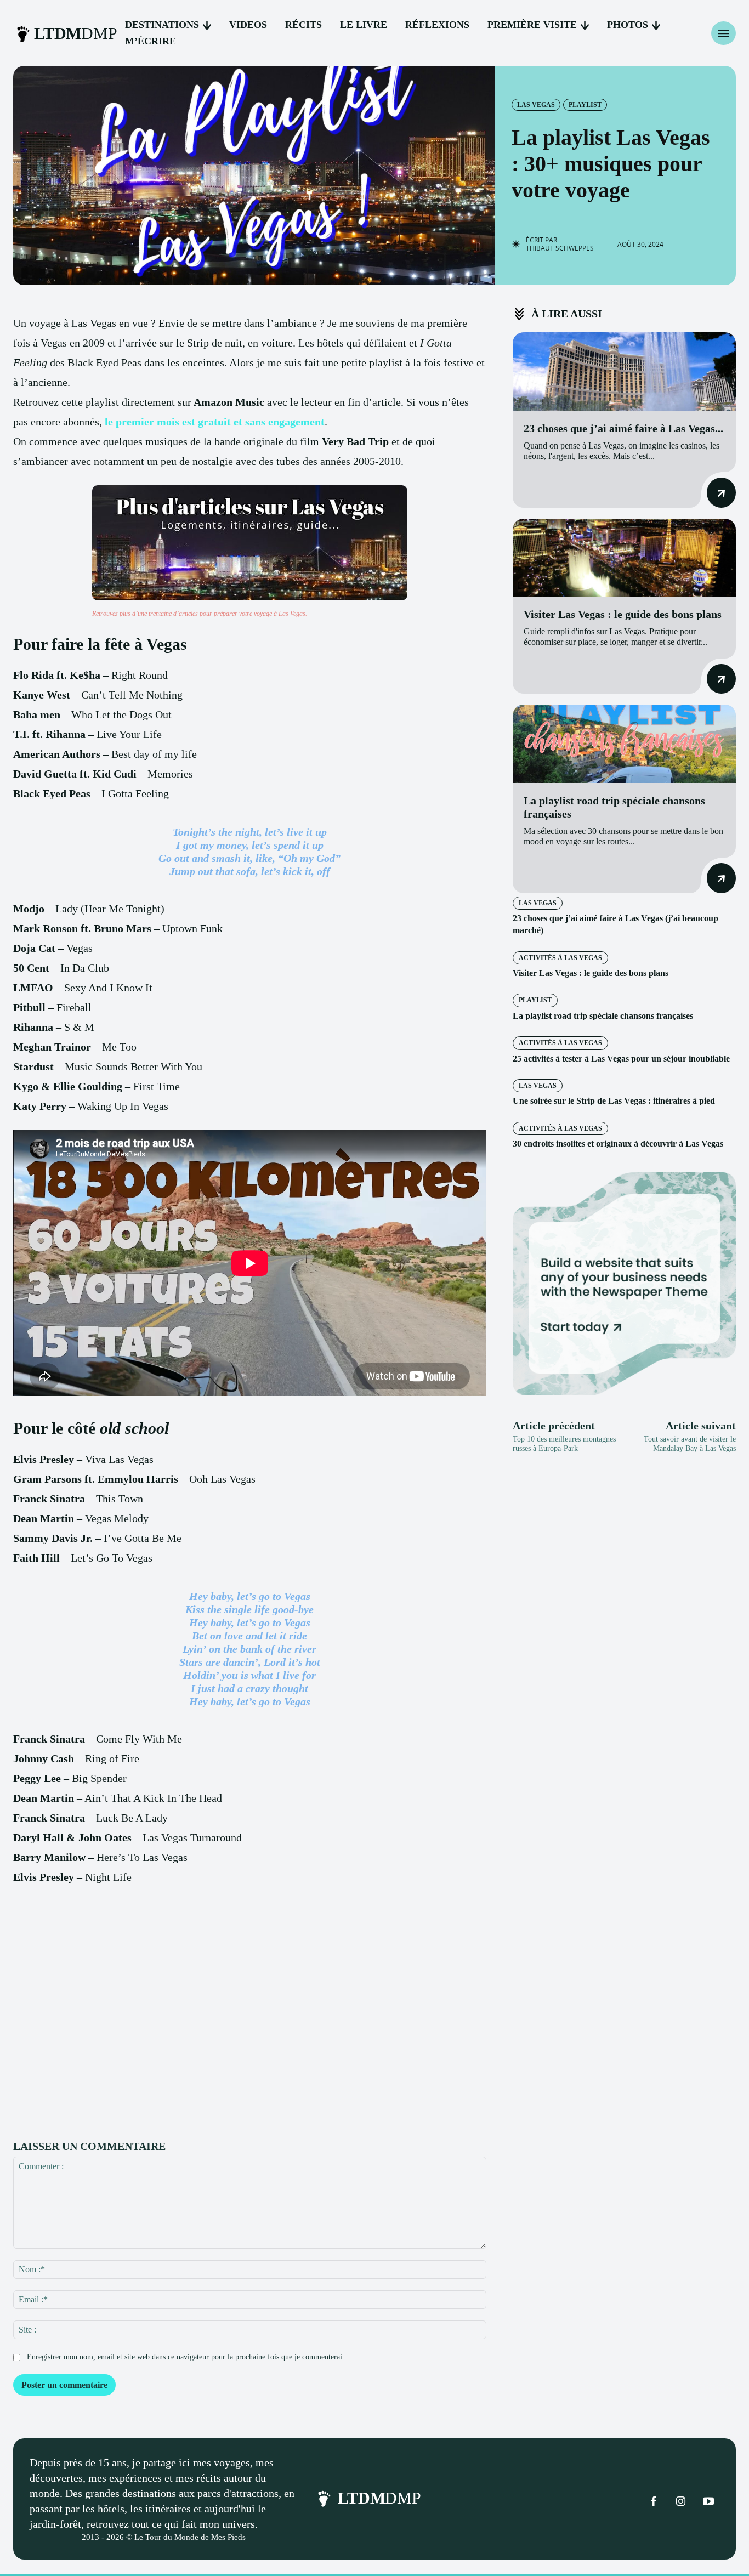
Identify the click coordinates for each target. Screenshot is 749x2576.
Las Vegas (536, 105)
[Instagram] (681, 2502)
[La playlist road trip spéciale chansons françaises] (624, 744)
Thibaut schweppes (560, 248)
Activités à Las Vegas (560, 958)
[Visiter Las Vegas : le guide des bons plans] (624, 558)
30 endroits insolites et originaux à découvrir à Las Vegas (618, 1144)
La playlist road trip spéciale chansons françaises (603, 1016)
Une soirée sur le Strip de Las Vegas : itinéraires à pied (614, 1101)
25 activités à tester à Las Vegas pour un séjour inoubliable (621, 1059)
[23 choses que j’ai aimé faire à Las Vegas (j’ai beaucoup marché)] (624, 371)
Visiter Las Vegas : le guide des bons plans (623, 614)
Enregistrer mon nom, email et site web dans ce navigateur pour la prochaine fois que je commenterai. (186, 2357)
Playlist (585, 105)
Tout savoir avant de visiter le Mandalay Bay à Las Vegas (690, 1444)
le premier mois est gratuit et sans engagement (215, 422)
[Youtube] (708, 2502)
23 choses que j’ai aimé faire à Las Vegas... (623, 428)
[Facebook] (654, 2502)
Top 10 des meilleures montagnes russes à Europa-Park (564, 1444)
